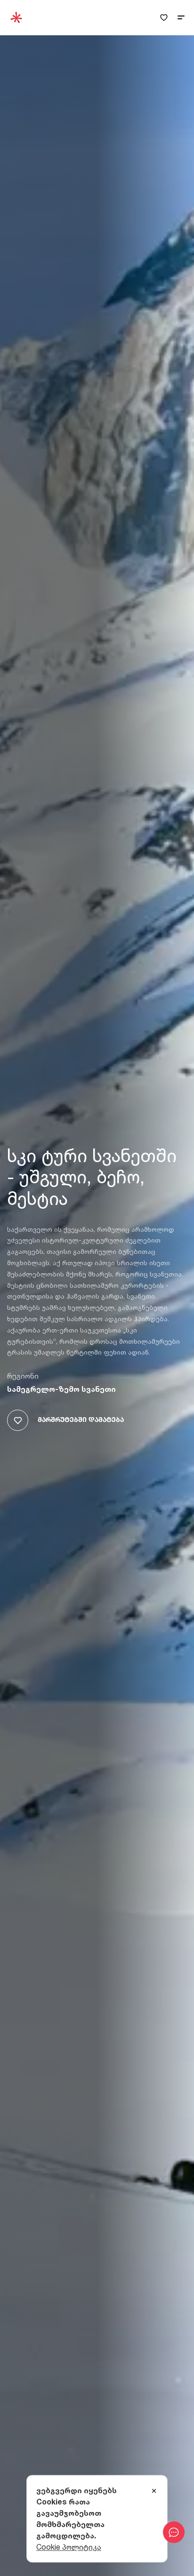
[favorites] (164, 18)
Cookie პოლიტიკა (69, 2547)
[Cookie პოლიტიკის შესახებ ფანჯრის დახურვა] (154, 2491)
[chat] (174, 2532)
